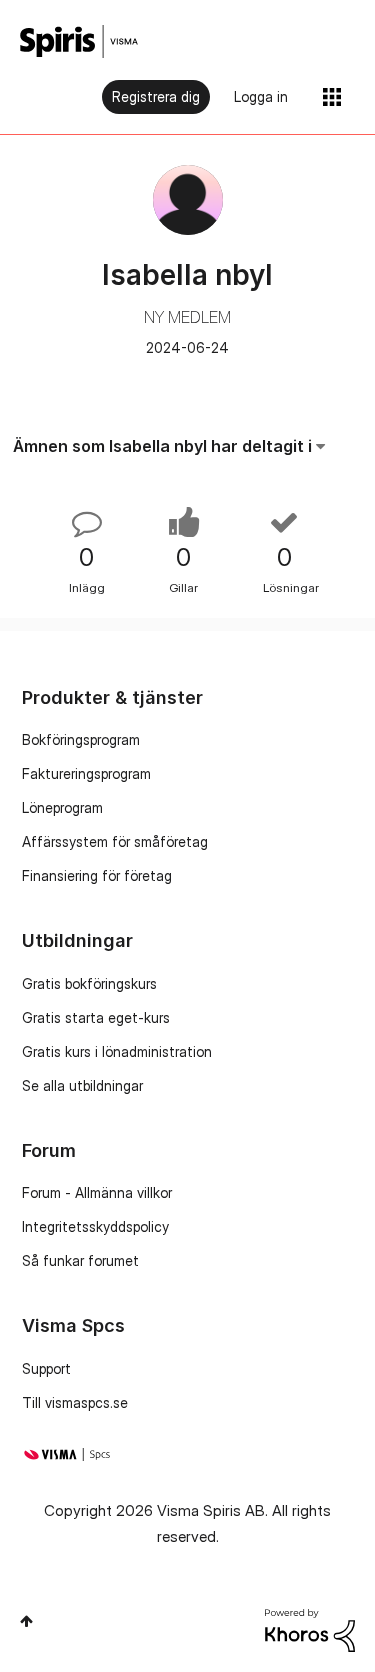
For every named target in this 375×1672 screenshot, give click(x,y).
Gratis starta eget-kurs (96, 1017)
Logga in (261, 96)
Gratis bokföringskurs (89, 983)
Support (46, 1368)
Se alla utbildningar (82, 1085)
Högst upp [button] (26, 1621)
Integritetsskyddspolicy (95, 1226)
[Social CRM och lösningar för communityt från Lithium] (310, 1628)
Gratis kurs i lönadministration (117, 1051)
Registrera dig (156, 96)
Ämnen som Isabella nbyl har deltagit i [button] (162, 446)
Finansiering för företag (97, 875)
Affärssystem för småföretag (115, 841)
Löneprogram (62, 807)
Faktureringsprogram (86, 773)
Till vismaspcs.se (75, 1402)
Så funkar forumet (80, 1260)
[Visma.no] (79, 41)
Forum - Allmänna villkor (97, 1192)
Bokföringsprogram (81, 739)
